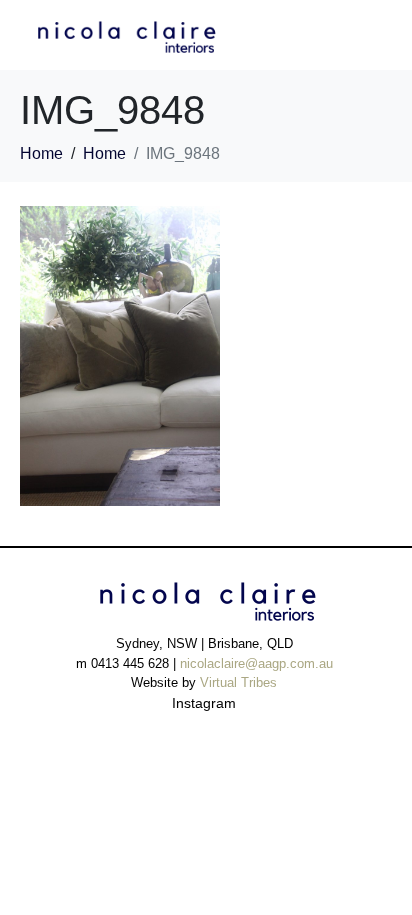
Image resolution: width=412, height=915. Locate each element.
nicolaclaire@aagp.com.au (256, 663)
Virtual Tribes (238, 682)
